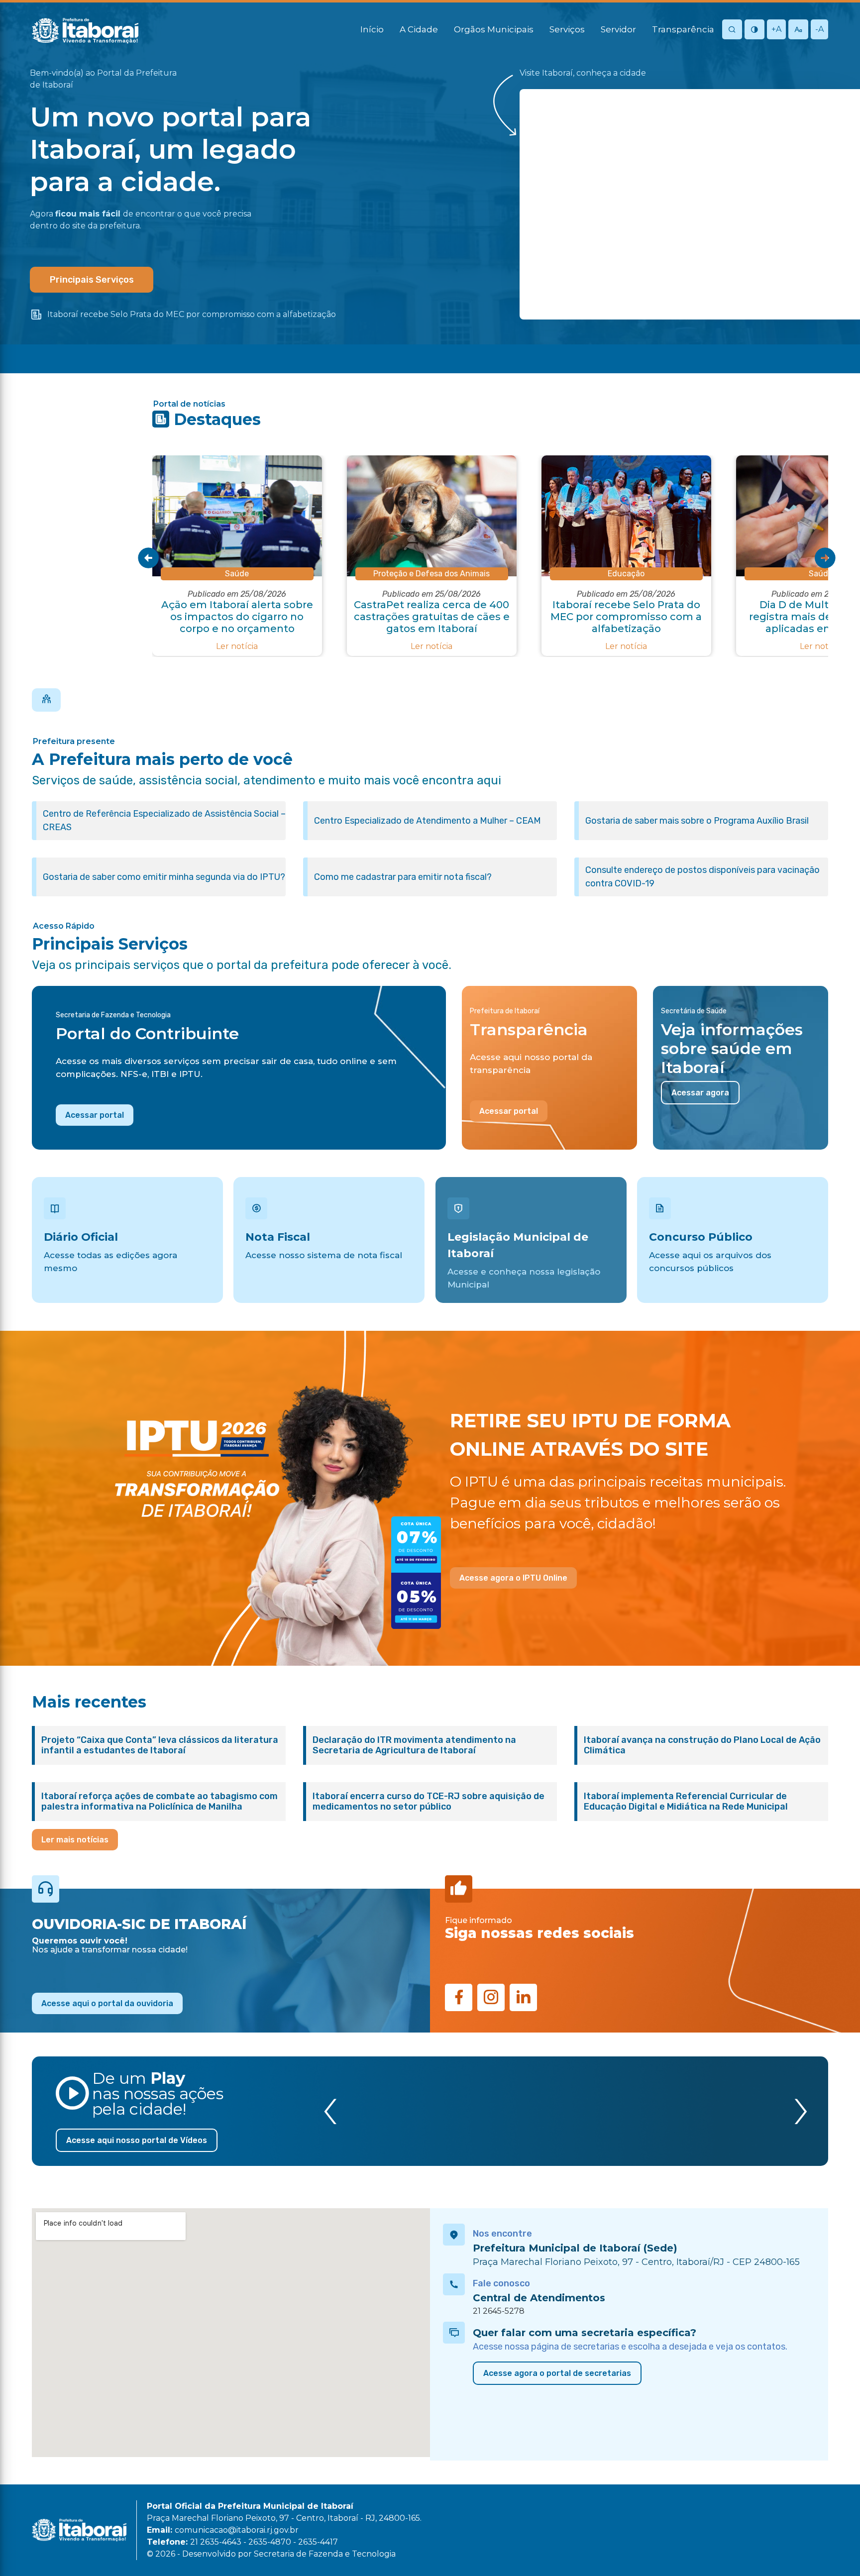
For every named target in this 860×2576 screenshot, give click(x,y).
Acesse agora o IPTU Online (513, 1578)
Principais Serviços (92, 280)
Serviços (567, 29)
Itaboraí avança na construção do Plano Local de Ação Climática (702, 1745)
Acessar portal (95, 1115)
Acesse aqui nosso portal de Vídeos (137, 2140)
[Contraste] (754, 30)
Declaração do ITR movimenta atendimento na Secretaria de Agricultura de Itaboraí (414, 1745)
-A (819, 29)
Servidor (618, 29)
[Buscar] (732, 30)
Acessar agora (700, 1093)
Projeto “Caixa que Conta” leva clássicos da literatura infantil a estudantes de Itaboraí (160, 1745)
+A (776, 29)
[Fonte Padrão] (798, 30)
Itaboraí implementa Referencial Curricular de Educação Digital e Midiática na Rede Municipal (686, 1802)
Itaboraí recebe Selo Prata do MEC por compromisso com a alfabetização (192, 314)
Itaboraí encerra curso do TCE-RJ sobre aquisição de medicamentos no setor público (429, 1802)
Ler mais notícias (75, 1840)
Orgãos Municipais (494, 29)
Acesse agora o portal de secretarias (557, 2373)
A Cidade (419, 29)
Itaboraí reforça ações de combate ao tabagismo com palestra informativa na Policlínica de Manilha (160, 1802)
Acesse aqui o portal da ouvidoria (107, 2003)
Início (372, 29)
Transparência (683, 29)
